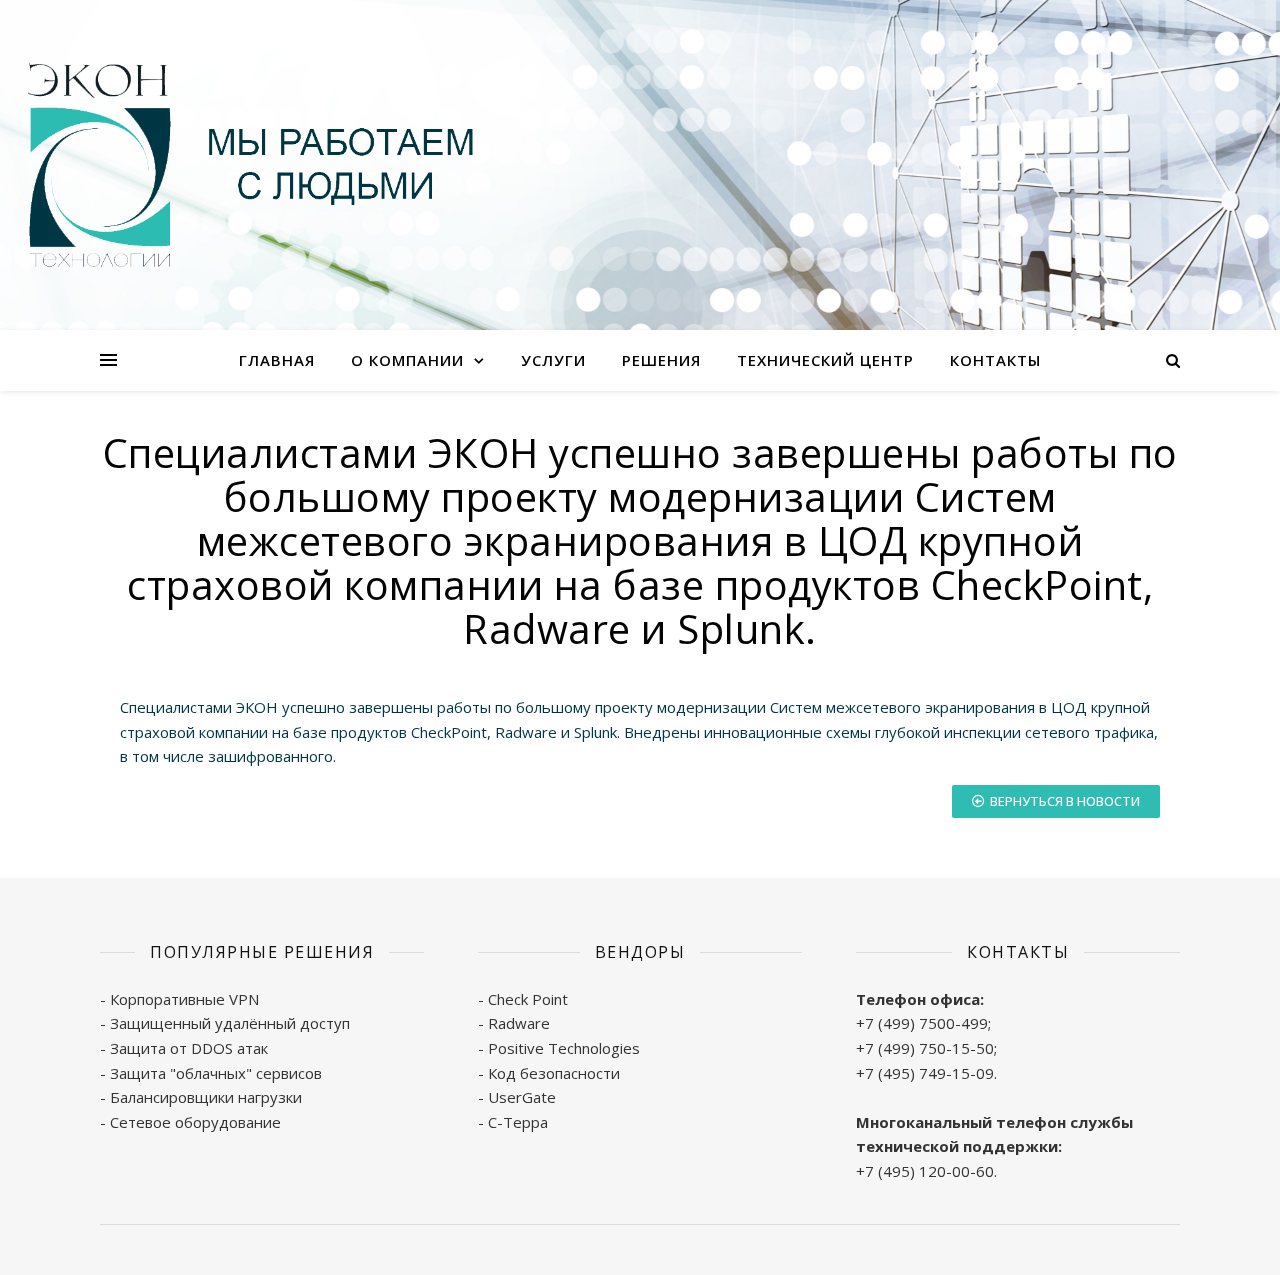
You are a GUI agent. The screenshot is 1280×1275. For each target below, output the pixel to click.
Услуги (553, 360)
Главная (277, 360)
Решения (661, 360)
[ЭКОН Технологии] (250, 165)
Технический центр (825, 360)
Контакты (995, 360)
